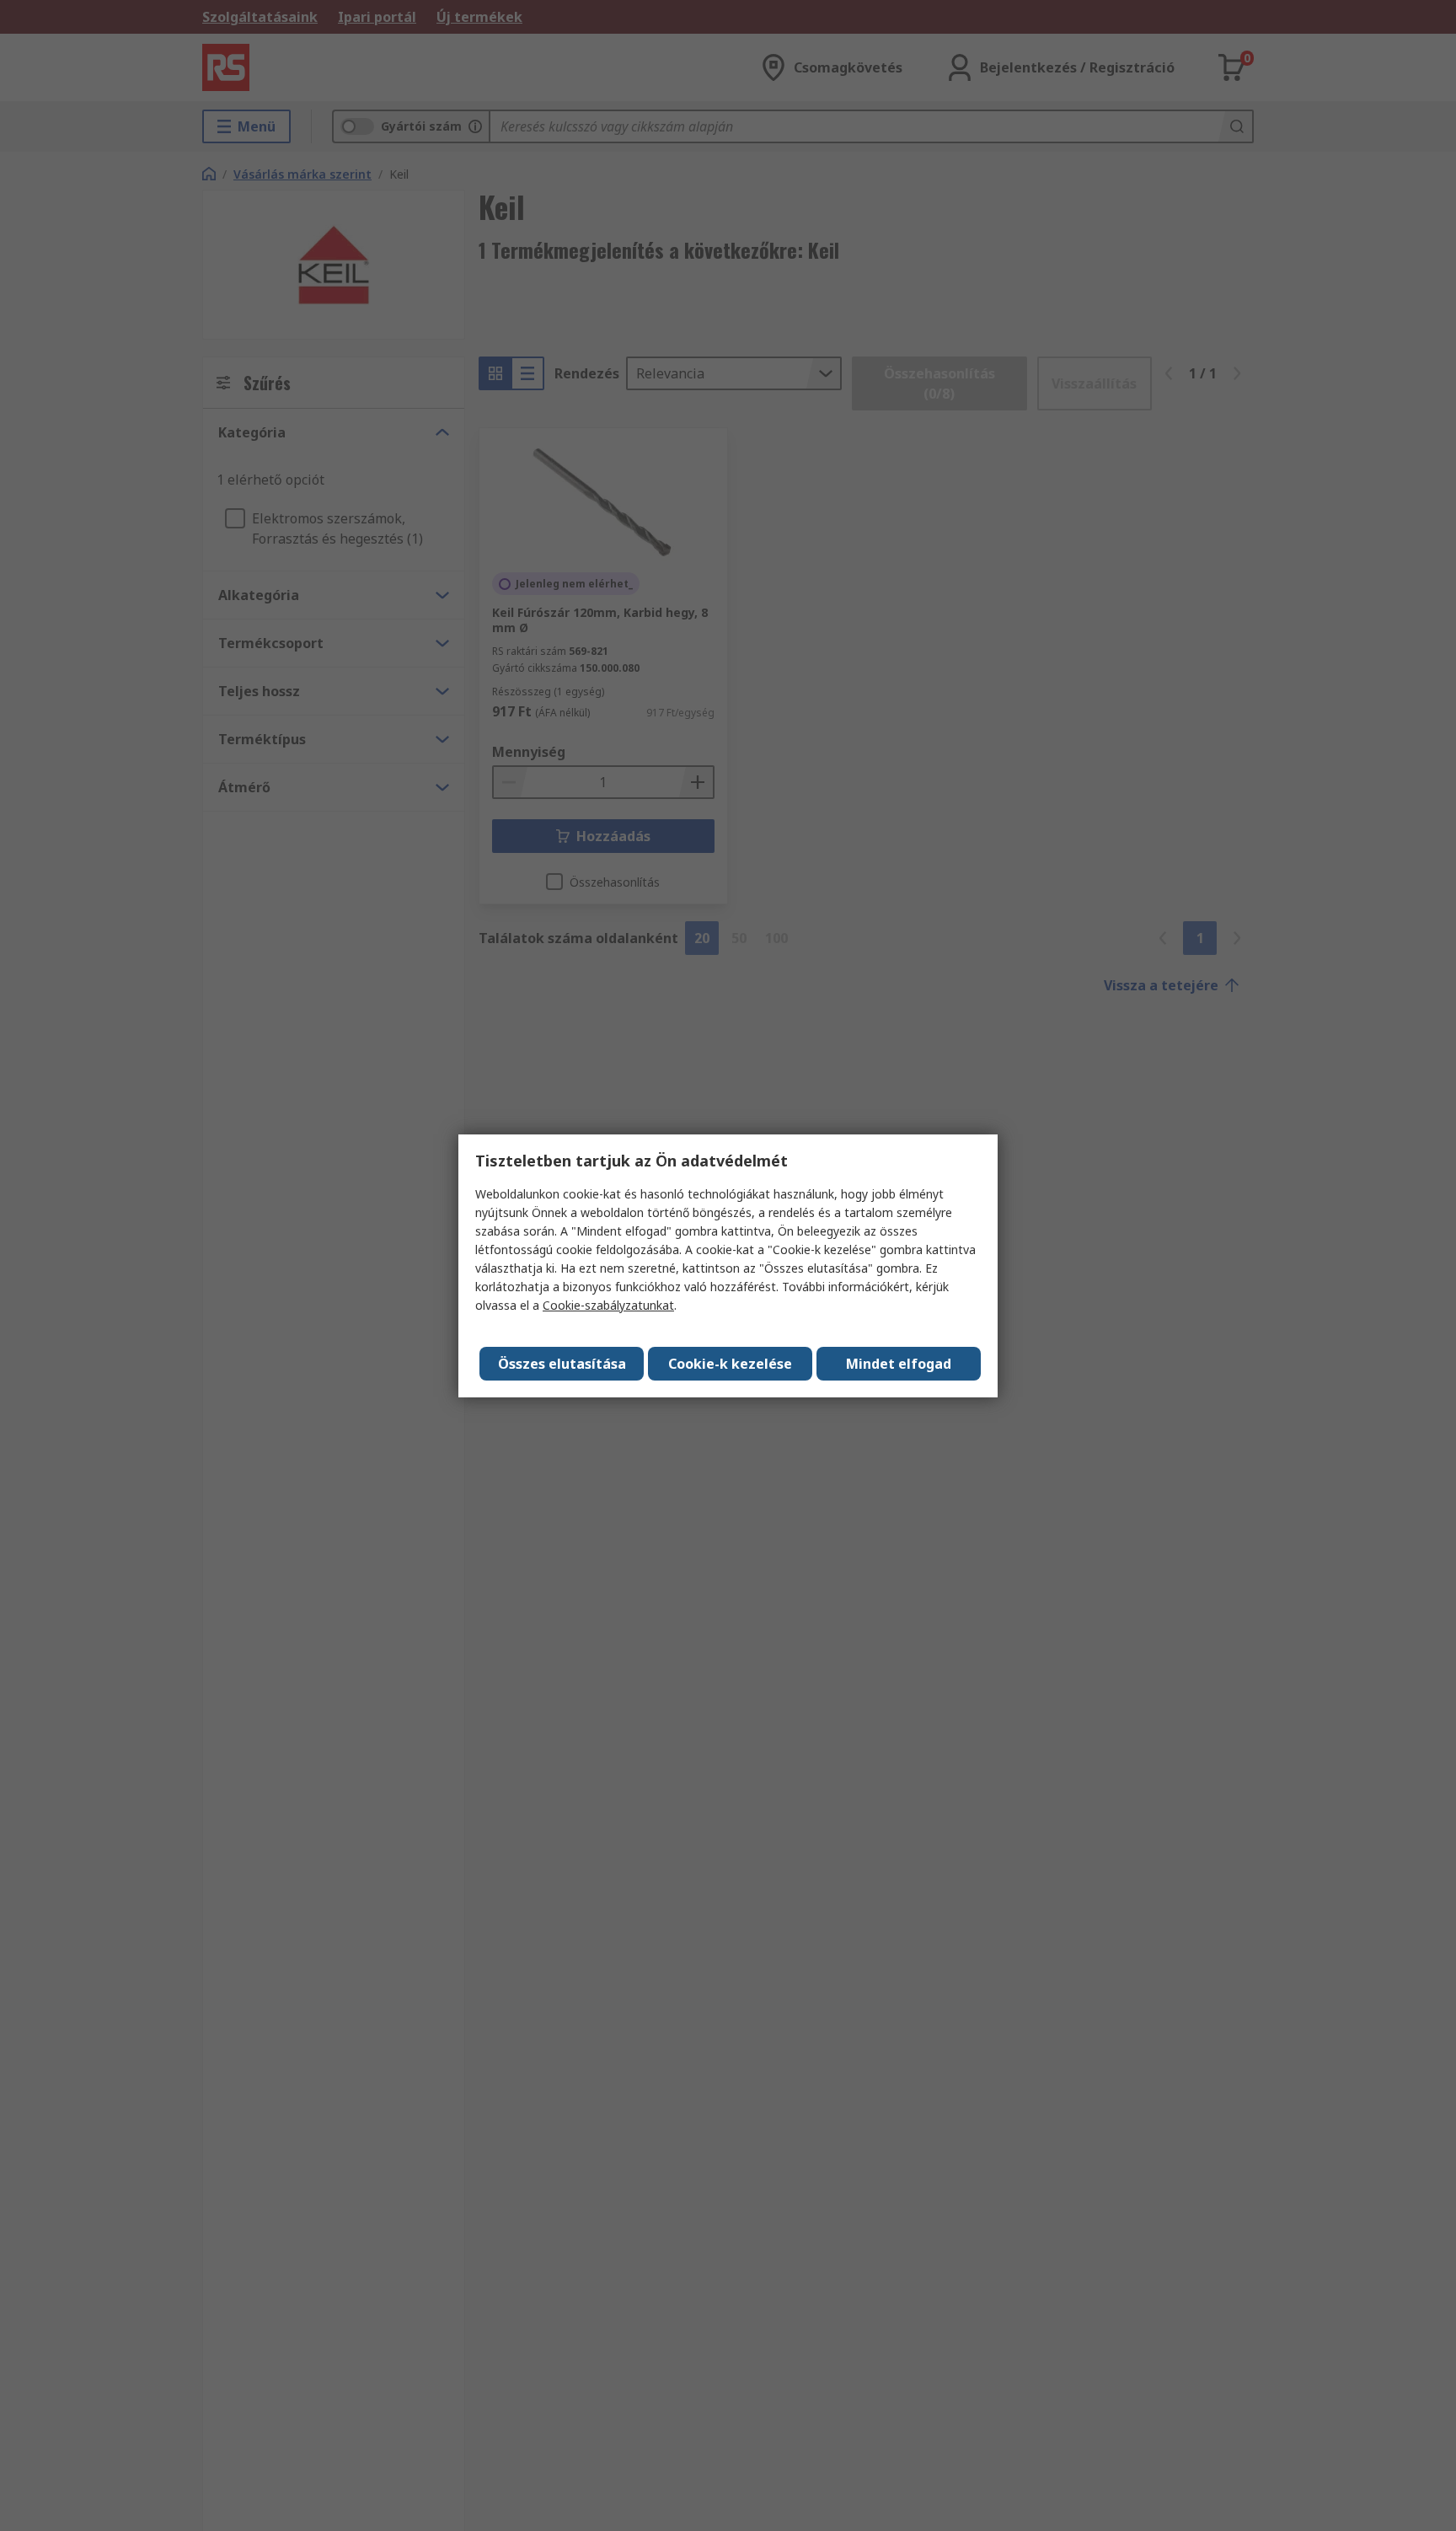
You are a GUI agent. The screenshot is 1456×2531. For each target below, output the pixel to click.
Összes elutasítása (562, 1364)
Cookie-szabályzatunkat (608, 1305)
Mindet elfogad (899, 1364)
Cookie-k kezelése (730, 1364)
